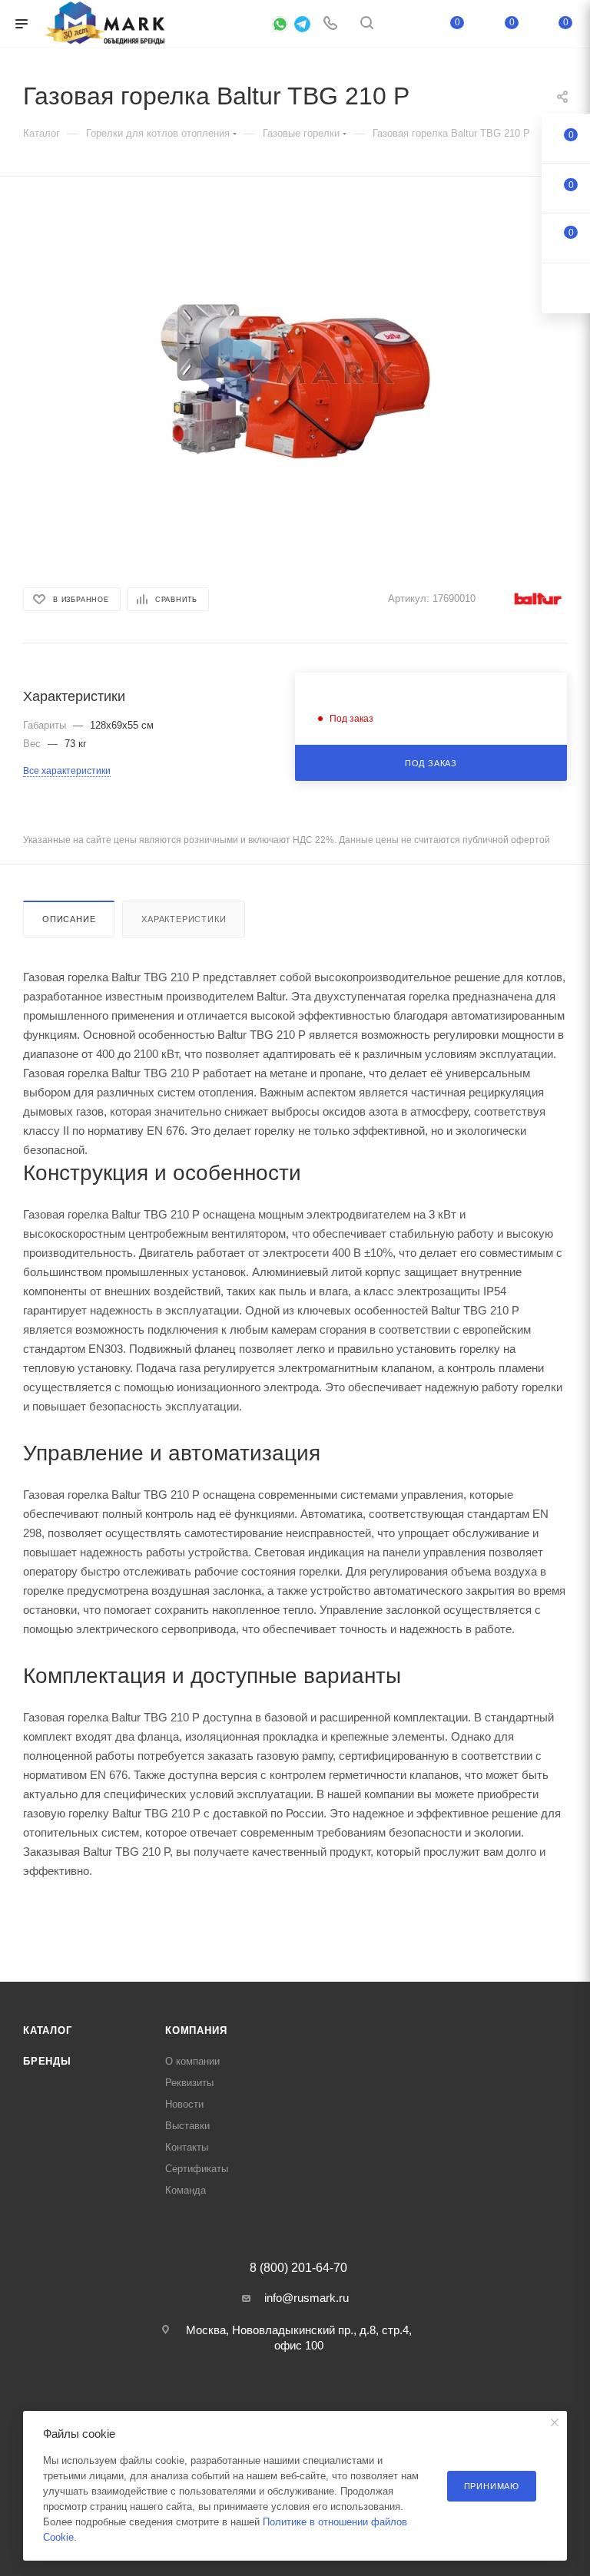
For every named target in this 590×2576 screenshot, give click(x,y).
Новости (184, 2104)
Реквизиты (189, 2083)
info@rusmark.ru (307, 2298)
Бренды (47, 2061)
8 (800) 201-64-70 (298, 2268)
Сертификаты (197, 2169)
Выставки (187, 2126)
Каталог (48, 2030)
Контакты (187, 2147)
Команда (186, 2190)
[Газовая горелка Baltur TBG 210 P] (295, 375)
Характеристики (184, 919)
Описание (69, 919)
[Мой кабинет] (403, 24)
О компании (192, 2061)
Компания (196, 2030)
